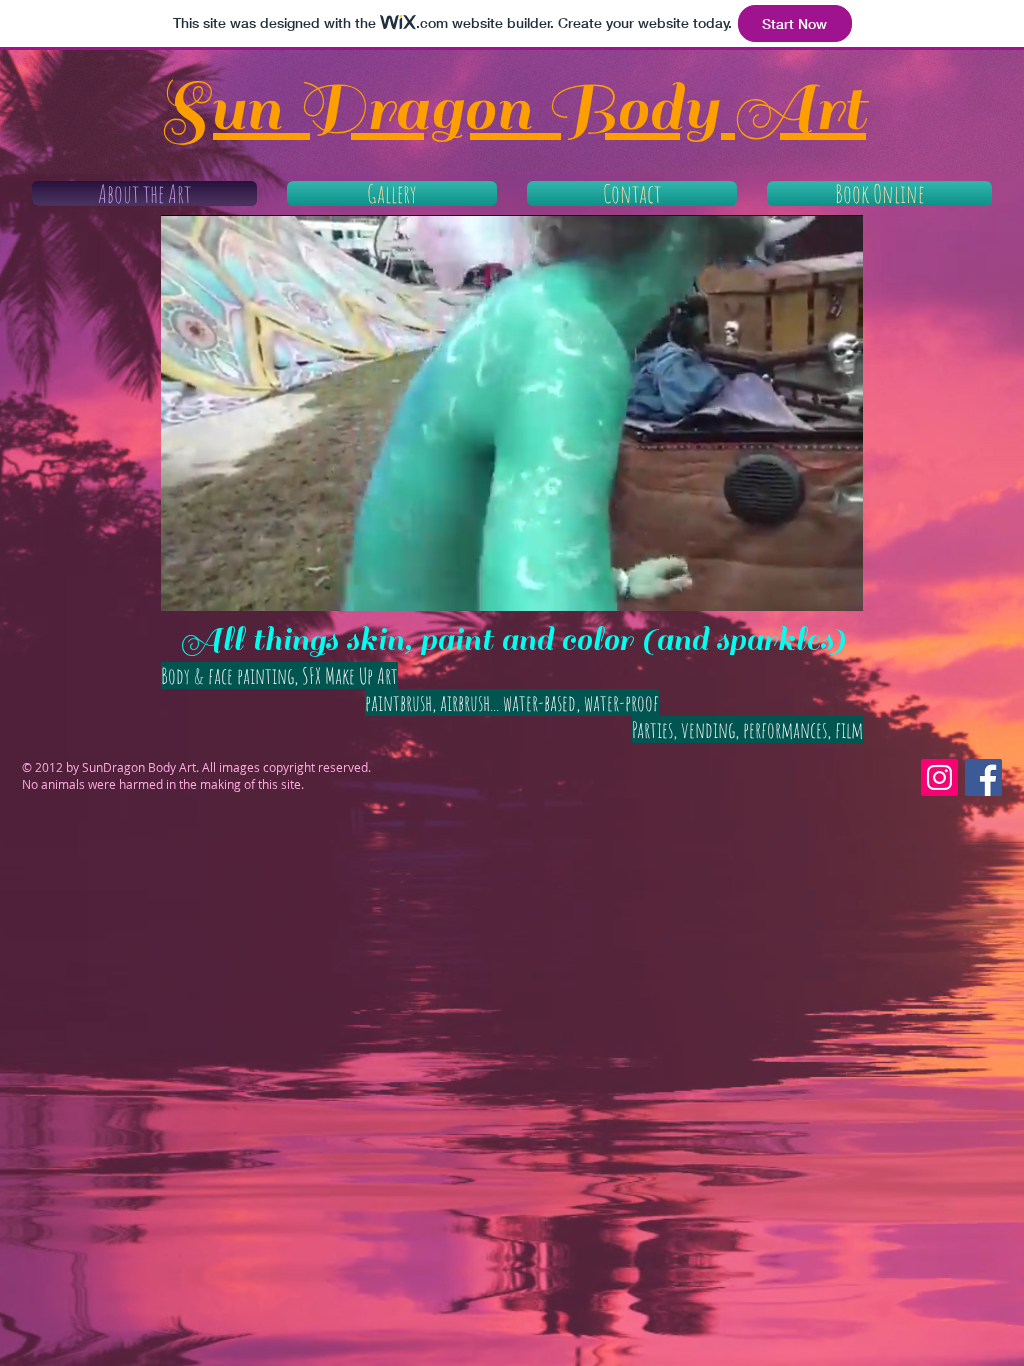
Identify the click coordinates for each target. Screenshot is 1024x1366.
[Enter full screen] (836, 584)
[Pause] (187, 584)
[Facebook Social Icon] (983, 777)
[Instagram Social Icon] (939, 777)
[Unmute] (221, 584)
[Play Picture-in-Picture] (802, 584)
